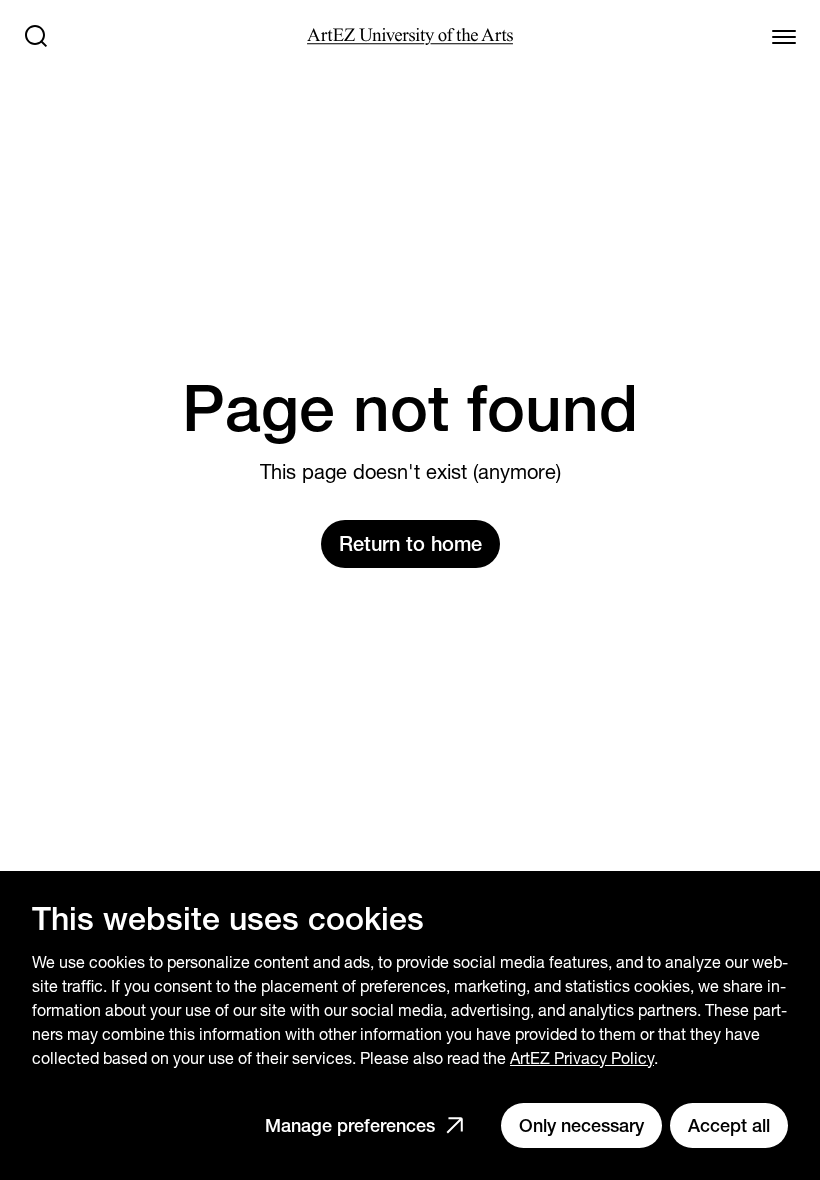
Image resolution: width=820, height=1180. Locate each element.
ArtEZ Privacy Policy (582, 1058)
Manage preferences (350, 1125)
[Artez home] (409, 36)
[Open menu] (784, 36)
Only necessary (581, 1125)
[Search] (36, 36)
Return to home (410, 544)
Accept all (729, 1125)
